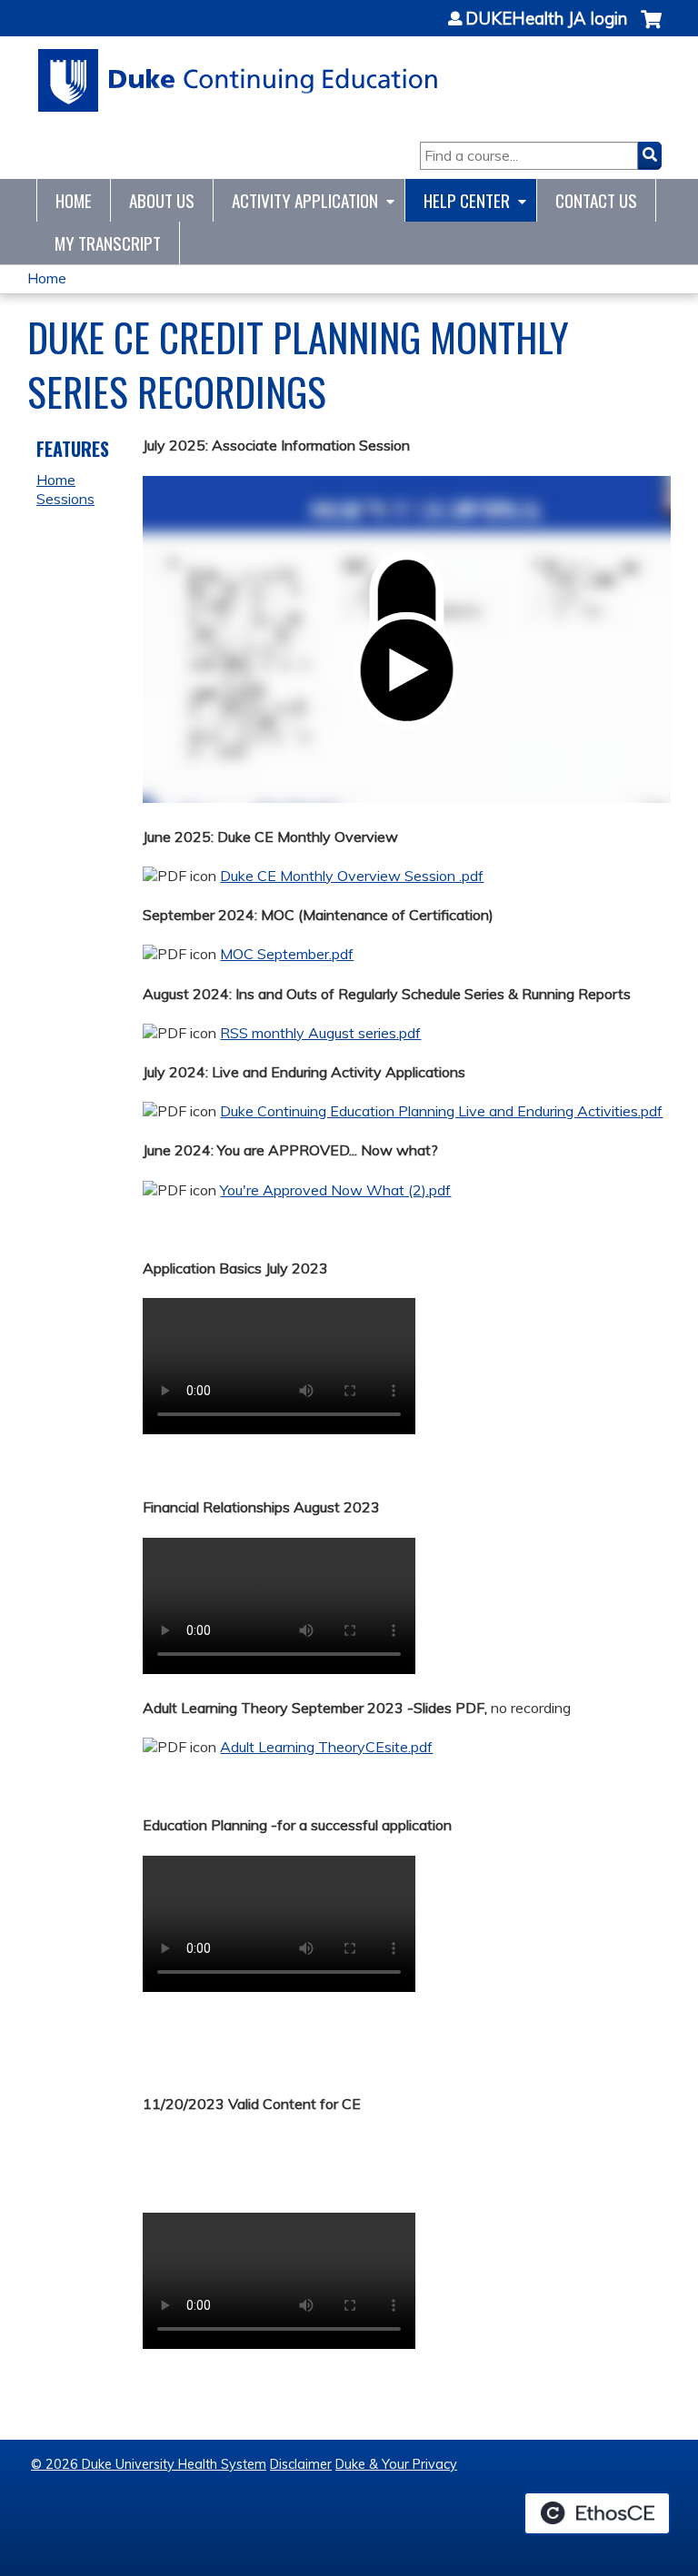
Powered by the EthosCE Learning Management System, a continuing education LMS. (597, 2513)
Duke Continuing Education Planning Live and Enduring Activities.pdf (441, 1111)
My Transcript (108, 243)
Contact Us (596, 200)
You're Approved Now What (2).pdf (335, 1190)
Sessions (65, 499)
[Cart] (651, 29)
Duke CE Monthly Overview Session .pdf (352, 876)
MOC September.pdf (287, 954)
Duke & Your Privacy (396, 2464)
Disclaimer (301, 2464)
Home (74, 200)
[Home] (239, 80)
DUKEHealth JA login (546, 19)
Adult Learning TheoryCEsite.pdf (326, 1747)
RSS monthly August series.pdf (320, 1033)
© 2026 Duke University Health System (149, 2464)
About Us (162, 200)
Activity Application (305, 200)
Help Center (467, 200)
